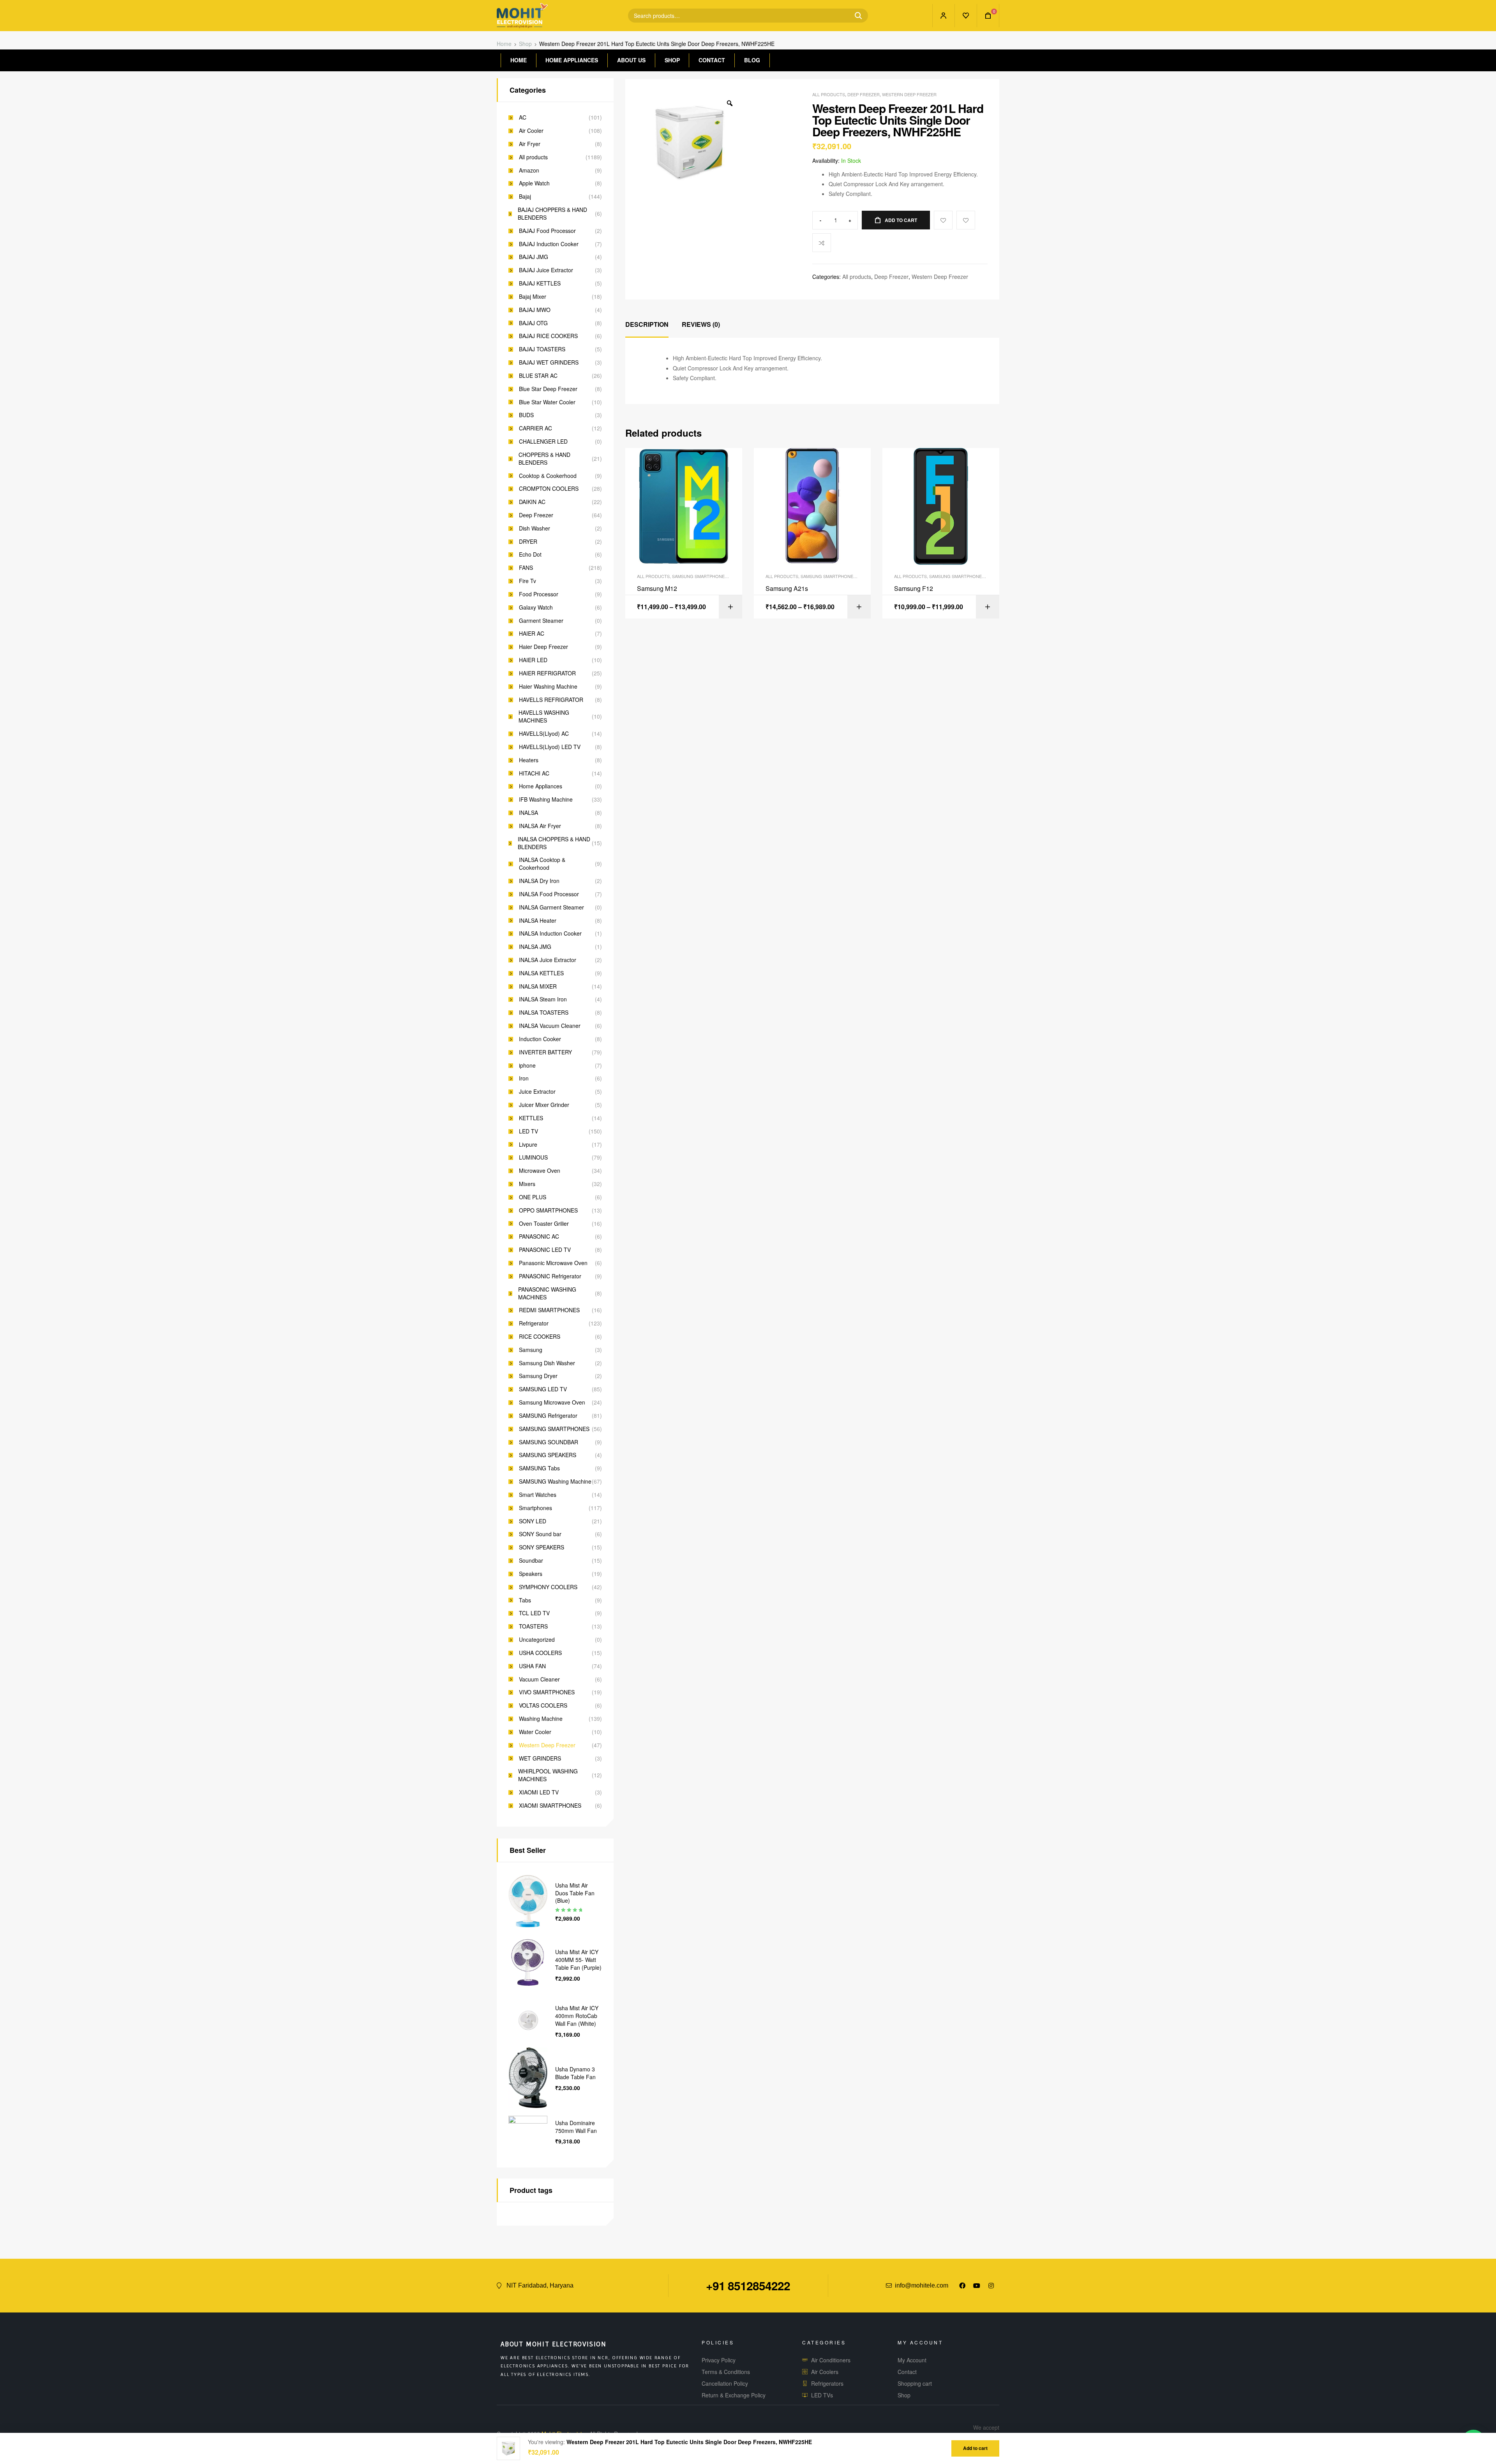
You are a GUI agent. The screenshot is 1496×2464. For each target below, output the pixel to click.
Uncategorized (537, 1640)
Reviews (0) (701, 324)
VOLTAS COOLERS (543, 1705)
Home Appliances (541, 786)
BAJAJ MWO (535, 310)
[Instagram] (991, 2286)
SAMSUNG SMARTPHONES (700, 576)
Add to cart (901, 220)
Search (855, 16)
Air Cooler (531, 131)
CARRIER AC (535, 428)
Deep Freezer (864, 94)
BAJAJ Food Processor (547, 231)
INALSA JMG (535, 947)
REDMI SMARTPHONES (549, 1310)
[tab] (647, 325)
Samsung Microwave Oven (552, 1402)
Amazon (529, 170)
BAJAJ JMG (534, 257)
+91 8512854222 (748, 2285)
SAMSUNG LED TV (543, 1389)
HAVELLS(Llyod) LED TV (550, 747)
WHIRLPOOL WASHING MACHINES (548, 1775)
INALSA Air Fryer (540, 826)
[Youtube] (977, 2286)
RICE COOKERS (540, 1337)
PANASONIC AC (539, 1236)
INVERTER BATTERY (545, 1052)
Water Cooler (535, 1732)
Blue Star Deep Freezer (548, 389)
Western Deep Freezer (909, 94)
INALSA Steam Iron (543, 999)
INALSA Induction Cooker (550, 933)
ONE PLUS (533, 1197)
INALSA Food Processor (549, 894)
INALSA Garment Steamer (551, 907)
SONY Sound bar (540, 1534)
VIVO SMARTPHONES (547, 1692)
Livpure (528, 1145)
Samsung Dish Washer (547, 1363)
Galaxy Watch (536, 607)
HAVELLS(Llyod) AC (544, 734)
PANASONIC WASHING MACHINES (547, 1293)
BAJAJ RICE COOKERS (548, 336)
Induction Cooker (540, 1039)
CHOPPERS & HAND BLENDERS (544, 459)
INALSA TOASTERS (544, 1013)
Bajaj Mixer (533, 297)
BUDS (526, 415)
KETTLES (531, 1118)
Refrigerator (534, 1323)
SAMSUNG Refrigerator (548, 1416)
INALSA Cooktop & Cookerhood (542, 864)
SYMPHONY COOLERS (548, 1587)
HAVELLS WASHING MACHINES (544, 716)
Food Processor (539, 594)
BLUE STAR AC (538, 376)
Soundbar (531, 1561)
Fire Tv (527, 581)
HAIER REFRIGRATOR (547, 673)
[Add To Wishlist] (943, 220)
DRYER (528, 542)
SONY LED (533, 1521)
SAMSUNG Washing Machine (555, 1481)
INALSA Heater (538, 921)
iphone (527, 1065)
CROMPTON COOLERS (549, 489)
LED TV (528, 1131)
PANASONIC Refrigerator (550, 1276)
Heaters (529, 760)
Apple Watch (534, 183)
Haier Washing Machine (548, 687)
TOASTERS (533, 1626)
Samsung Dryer (538, 1376)
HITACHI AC (534, 773)
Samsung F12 (914, 589)
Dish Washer (535, 528)
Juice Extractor (537, 1092)
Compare (822, 243)
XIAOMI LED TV (539, 1792)
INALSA (528, 813)
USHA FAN (532, 1666)
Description (647, 324)
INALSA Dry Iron (539, 881)
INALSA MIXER (538, 986)
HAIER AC (532, 634)
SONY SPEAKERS (542, 1547)
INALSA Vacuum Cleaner (550, 1026)
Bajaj (525, 197)
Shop (525, 44)
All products (829, 94)
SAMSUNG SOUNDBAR (549, 1442)
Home (504, 44)
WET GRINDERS (540, 1758)
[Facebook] (962, 2286)
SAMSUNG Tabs (539, 1468)
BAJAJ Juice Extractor (546, 270)
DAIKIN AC (532, 502)
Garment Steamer (541, 621)
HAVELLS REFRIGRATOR (551, 700)
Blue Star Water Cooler (547, 402)
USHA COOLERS (540, 1653)
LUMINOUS (533, 1157)
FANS (526, 568)
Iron (524, 1078)
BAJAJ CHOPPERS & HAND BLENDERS (552, 214)
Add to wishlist (966, 220)
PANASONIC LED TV (545, 1250)
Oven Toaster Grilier (544, 1224)
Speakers (531, 1574)
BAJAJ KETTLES (540, 283)
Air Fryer (530, 144)
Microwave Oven (540, 1171)
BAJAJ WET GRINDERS (549, 362)
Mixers (527, 1184)
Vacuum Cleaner (539, 1679)
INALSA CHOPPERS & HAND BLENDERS (554, 843)
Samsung (531, 1350)
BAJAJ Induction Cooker (549, 244)
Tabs (525, 1600)
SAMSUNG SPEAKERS (548, 1455)
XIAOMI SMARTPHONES (550, 1806)
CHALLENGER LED (543, 442)
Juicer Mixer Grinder (544, 1105)
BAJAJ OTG (533, 323)
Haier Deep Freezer (543, 647)
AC (523, 117)
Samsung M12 (657, 589)
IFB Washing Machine (546, 799)
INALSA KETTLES (541, 973)
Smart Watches (538, 1495)
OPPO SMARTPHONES (548, 1210)
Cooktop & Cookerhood (548, 476)
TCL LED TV (534, 1613)
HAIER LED (533, 660)
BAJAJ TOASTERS (542, 349)
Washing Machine (541, 1719)
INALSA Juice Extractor (548, 960)
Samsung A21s (787, 589)
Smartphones (535, 1508)
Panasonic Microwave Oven (553, 1263)
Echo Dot (530, 554)
